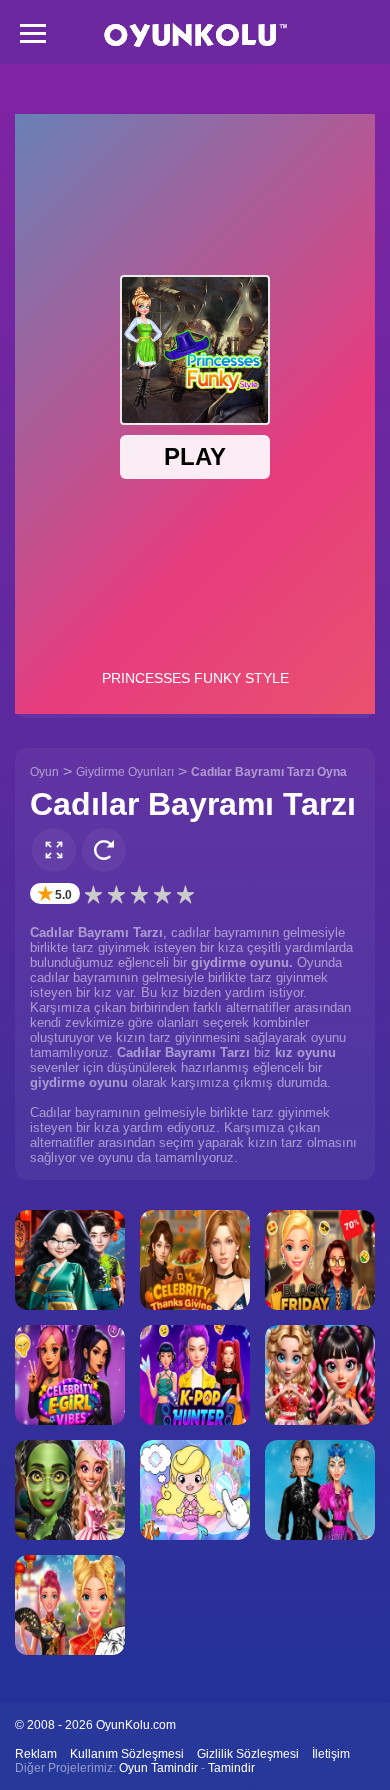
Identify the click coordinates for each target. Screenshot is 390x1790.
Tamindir (231, 1768)
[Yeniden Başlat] (104, 850)
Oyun (44, 772)
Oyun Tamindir (158, 1768)
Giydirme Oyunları (125, 772)
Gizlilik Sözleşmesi (248, 1754)
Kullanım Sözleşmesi (127, 1754)
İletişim (331, 1754)
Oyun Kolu (195, 35)
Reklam (36, 1754)
